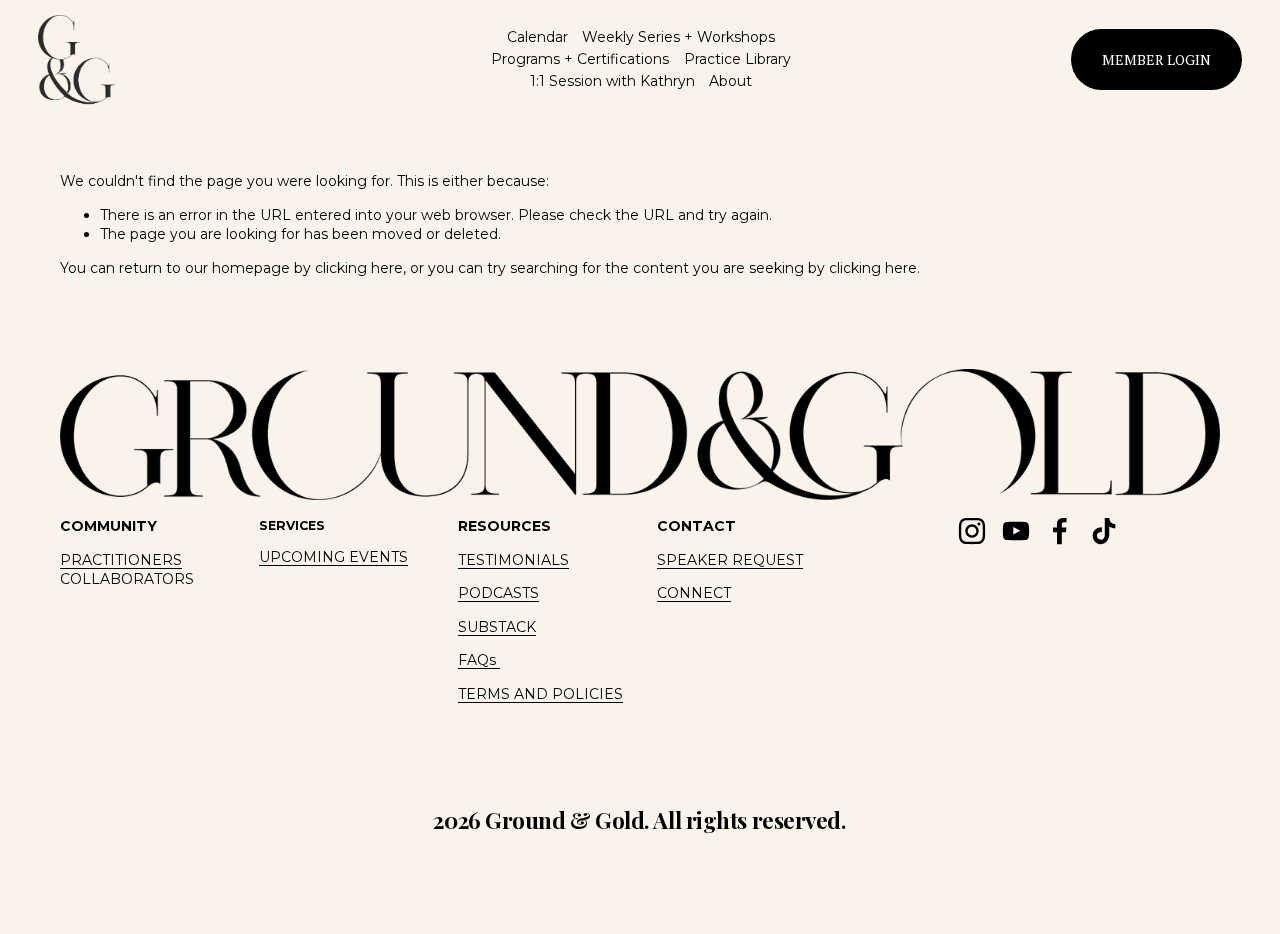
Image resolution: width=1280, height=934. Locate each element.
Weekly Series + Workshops (678, 37)
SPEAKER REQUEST (730, 560)
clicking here (359, 268)
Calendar (537, 37)
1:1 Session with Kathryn (612, 81)
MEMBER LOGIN (1156, 59)
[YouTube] (1016, 531)
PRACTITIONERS (121, 560)
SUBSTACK (497, 627)
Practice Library (737, 59)
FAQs (479, 660)
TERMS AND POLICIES (540, 694)
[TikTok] (1104, 531)
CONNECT (694, 593)
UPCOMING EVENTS (333, 557)
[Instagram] (972, 531)
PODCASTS (498, 593)
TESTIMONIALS (513, 560)
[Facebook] (1060, 531)
